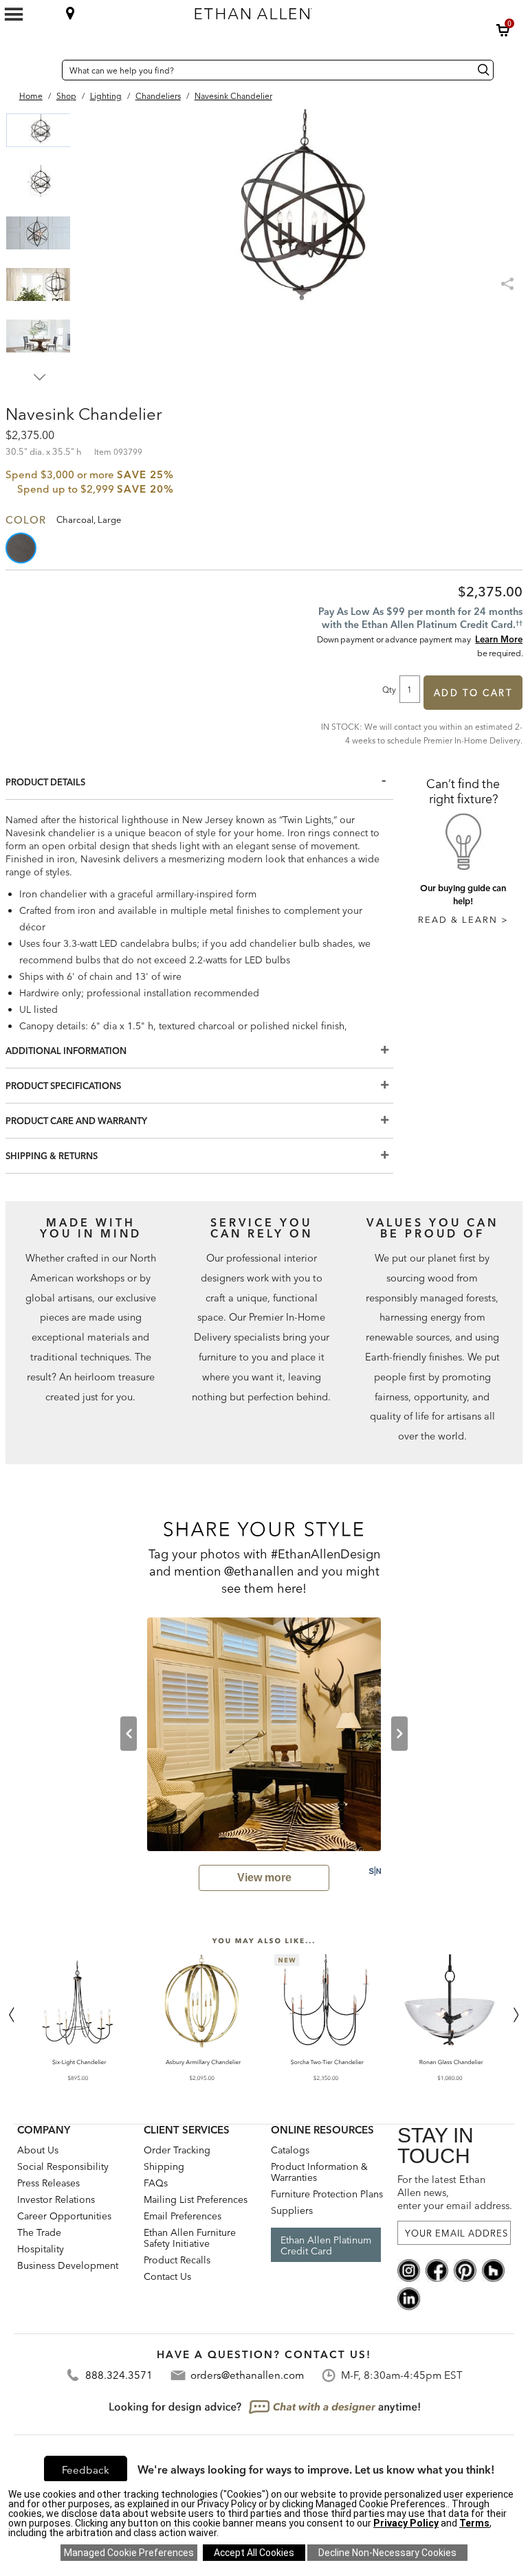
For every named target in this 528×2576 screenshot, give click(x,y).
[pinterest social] (465, 2270)
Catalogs (290, 2150)
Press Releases (48, 2183)
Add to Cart (473, 693)
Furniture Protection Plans (327, 2194)
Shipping (164, 2166)
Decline (387, 2553)
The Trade (39, 2232)
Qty (389, 689)
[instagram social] (409, 2270)
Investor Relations (56, 2199)
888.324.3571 (119, 2375)
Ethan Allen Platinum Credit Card (326, 2245)
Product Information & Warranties (319, 2172)
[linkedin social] (409, 2298)
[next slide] (399, 1734)
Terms (474, 2523)
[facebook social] (437, 2270)
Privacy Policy (406, 2523)
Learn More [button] (499, 639)
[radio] (22, 548)
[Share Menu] (509, 278)
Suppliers (292, 2210)
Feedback (86, 2470)
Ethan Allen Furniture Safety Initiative (190, 2238)
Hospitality (41, 2249)
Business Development (68, 2265)
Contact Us (167, 2276)
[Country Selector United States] (48, 70)
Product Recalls (177, 2260)
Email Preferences (183, 2216)
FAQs (156, 2183)
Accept (254, 2553)
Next (40, 377)
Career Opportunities (64, 2216)
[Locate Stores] (70, 13)
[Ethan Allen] (313, 10)
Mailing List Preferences (196, 2199)
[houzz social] (493, 2270)
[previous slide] (129, 1734)
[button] (503, 30)
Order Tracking (177, 2150)
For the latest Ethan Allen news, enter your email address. (454, 2193)
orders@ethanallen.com (247, 2375)
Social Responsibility (63, 2166)
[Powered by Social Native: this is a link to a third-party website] (375, 1871)
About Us (38, 2150)
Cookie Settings (129, 2553)
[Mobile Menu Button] (14, 14)
